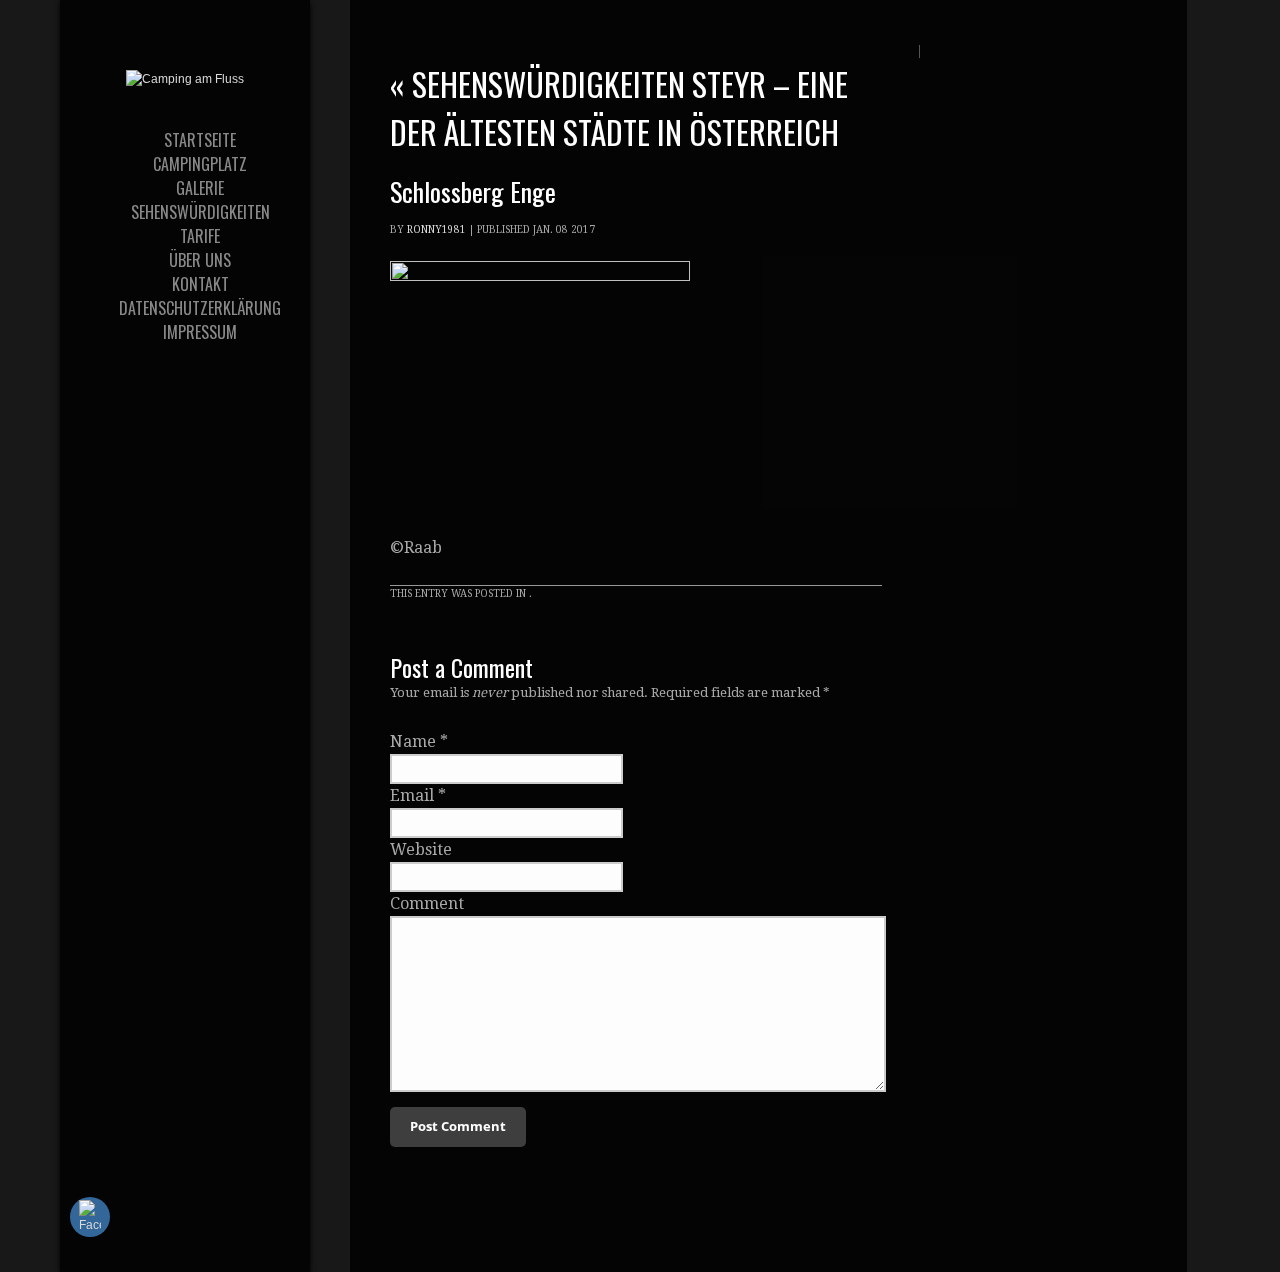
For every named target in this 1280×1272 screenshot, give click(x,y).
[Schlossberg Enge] (540, 275)
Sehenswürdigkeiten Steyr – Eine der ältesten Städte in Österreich (619, 107)
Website (421, 849)
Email (412, 795)
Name (413, 741)
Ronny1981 (436, 229)
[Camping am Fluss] (185, 79)
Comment (427, 903)
